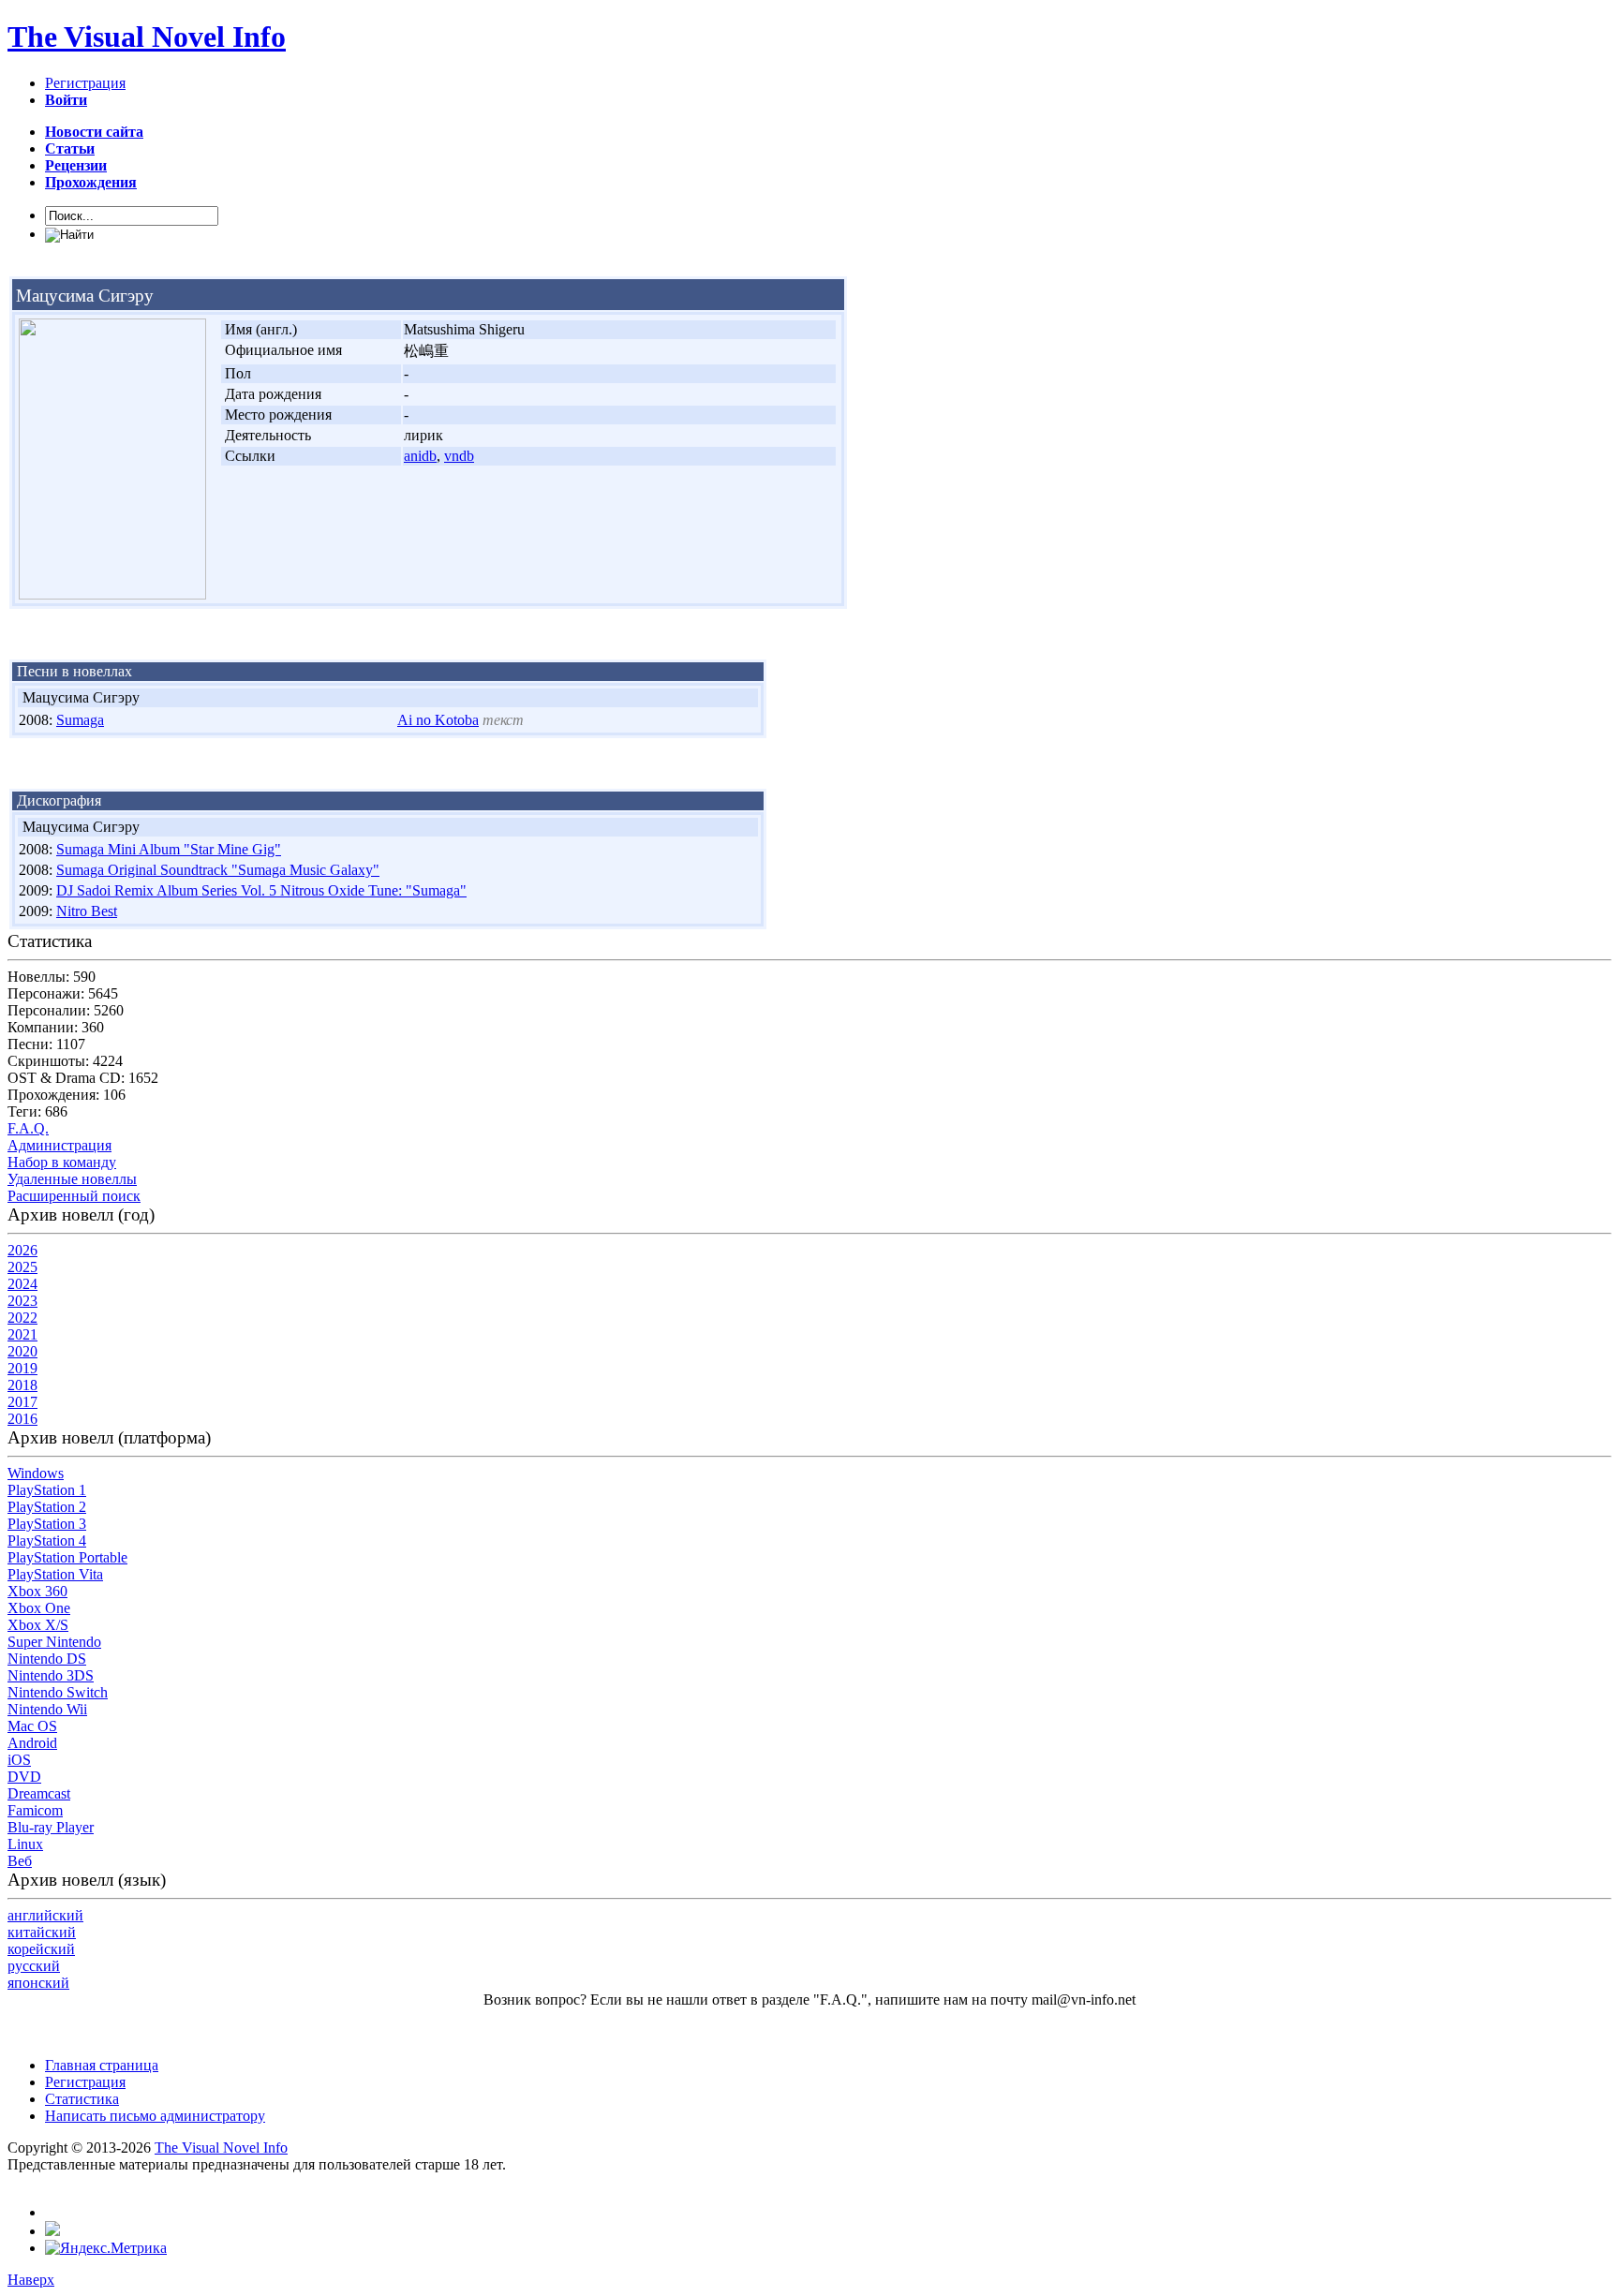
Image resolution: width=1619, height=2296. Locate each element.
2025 (22, 1267)
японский (38, 1983)
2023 (22, 1301)
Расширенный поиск (74, 1196)
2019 (22, 1368)
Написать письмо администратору (155, 2116)
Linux (25, 1844)
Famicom (35, 1810)
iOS (19, 1760)
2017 (22, 1402)
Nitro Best (87, 911)
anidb (420, 456)
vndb (459, 456)
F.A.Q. (28, 1128)
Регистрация (85, 83)
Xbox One (39, 1608)
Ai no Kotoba (438, 720)
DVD (24, 1777)
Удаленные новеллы (72, 1179)
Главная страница (102, 2065)
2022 (22, 1318)
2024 (22, 1284)
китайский (42, 1932)
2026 (22, 1250)
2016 (22, 1419)
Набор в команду (62, 1162)
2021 (22, 1334)
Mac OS (32, 1726)
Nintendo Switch (58, 1692)
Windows (36, 1473)
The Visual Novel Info (147, 37)
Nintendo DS (47, 1659)
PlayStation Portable (67, 1557)
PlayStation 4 (47, 1541)
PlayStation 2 (47, 1507)
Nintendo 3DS (51, 1675)
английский (45, 1915)
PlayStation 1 (47, 1490)
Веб (20, 1861)
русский (34, 1966)
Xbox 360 (37, 1591)
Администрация (59, 1145)
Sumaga (80, 720)
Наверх (31, 2280)
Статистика (82, 2099)
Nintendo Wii (47, 1709)
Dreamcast (39, 1793)
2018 (22, 1385)
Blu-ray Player (51, 1827)
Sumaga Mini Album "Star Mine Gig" (169, 849)
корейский (41, 1949)
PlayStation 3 (47, 1524)
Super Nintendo (54, 1642)
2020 (22, 1351)
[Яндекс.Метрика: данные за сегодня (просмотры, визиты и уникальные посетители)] (106, 2248)
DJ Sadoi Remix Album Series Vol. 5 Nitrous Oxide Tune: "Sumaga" (261, 890)
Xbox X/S (38, 1625)
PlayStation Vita (55, 1574)
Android (32, 1743)
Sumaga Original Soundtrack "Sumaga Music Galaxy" (218, 870)
